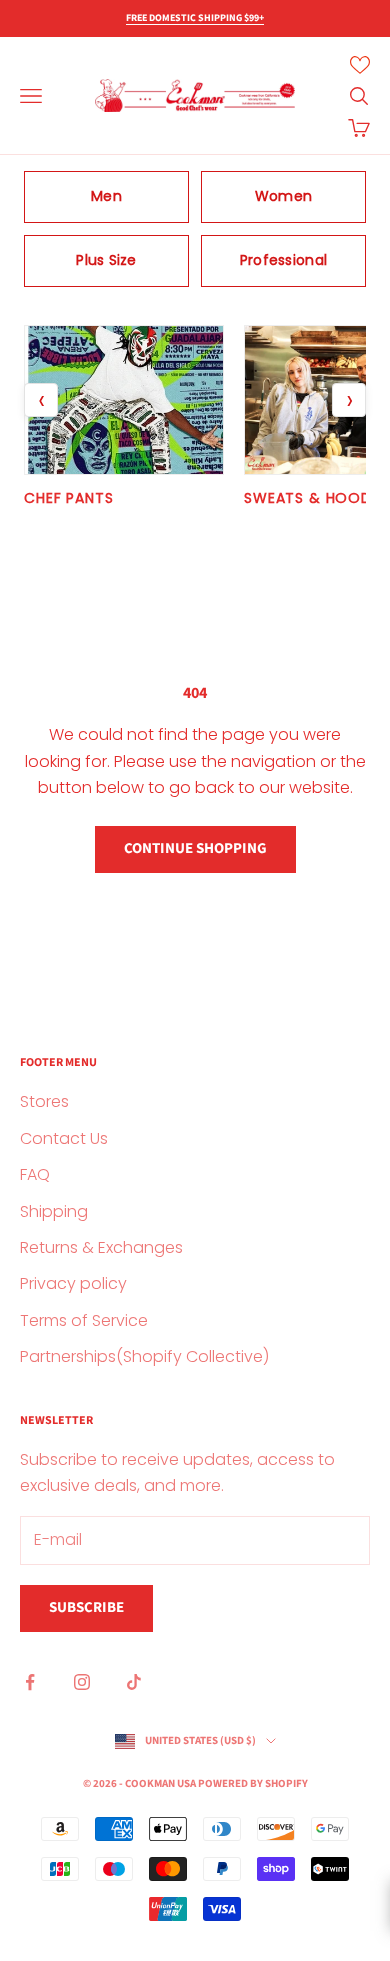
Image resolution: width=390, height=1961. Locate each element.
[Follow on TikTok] (134, 1682)
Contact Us (64, 1138)
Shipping (54, 1211)
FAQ (35, 1174)
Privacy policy (73, 1283)
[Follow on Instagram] (82, 1682)
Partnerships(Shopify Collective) (144, 1356)
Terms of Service (84, 1320)
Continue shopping (195, 848)
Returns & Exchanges (101, 1247)
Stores (44, 1101)
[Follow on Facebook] (30, 1682)
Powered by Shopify (253, 1783)
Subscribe (86, 1607)
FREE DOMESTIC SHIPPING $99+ (195, 18)
